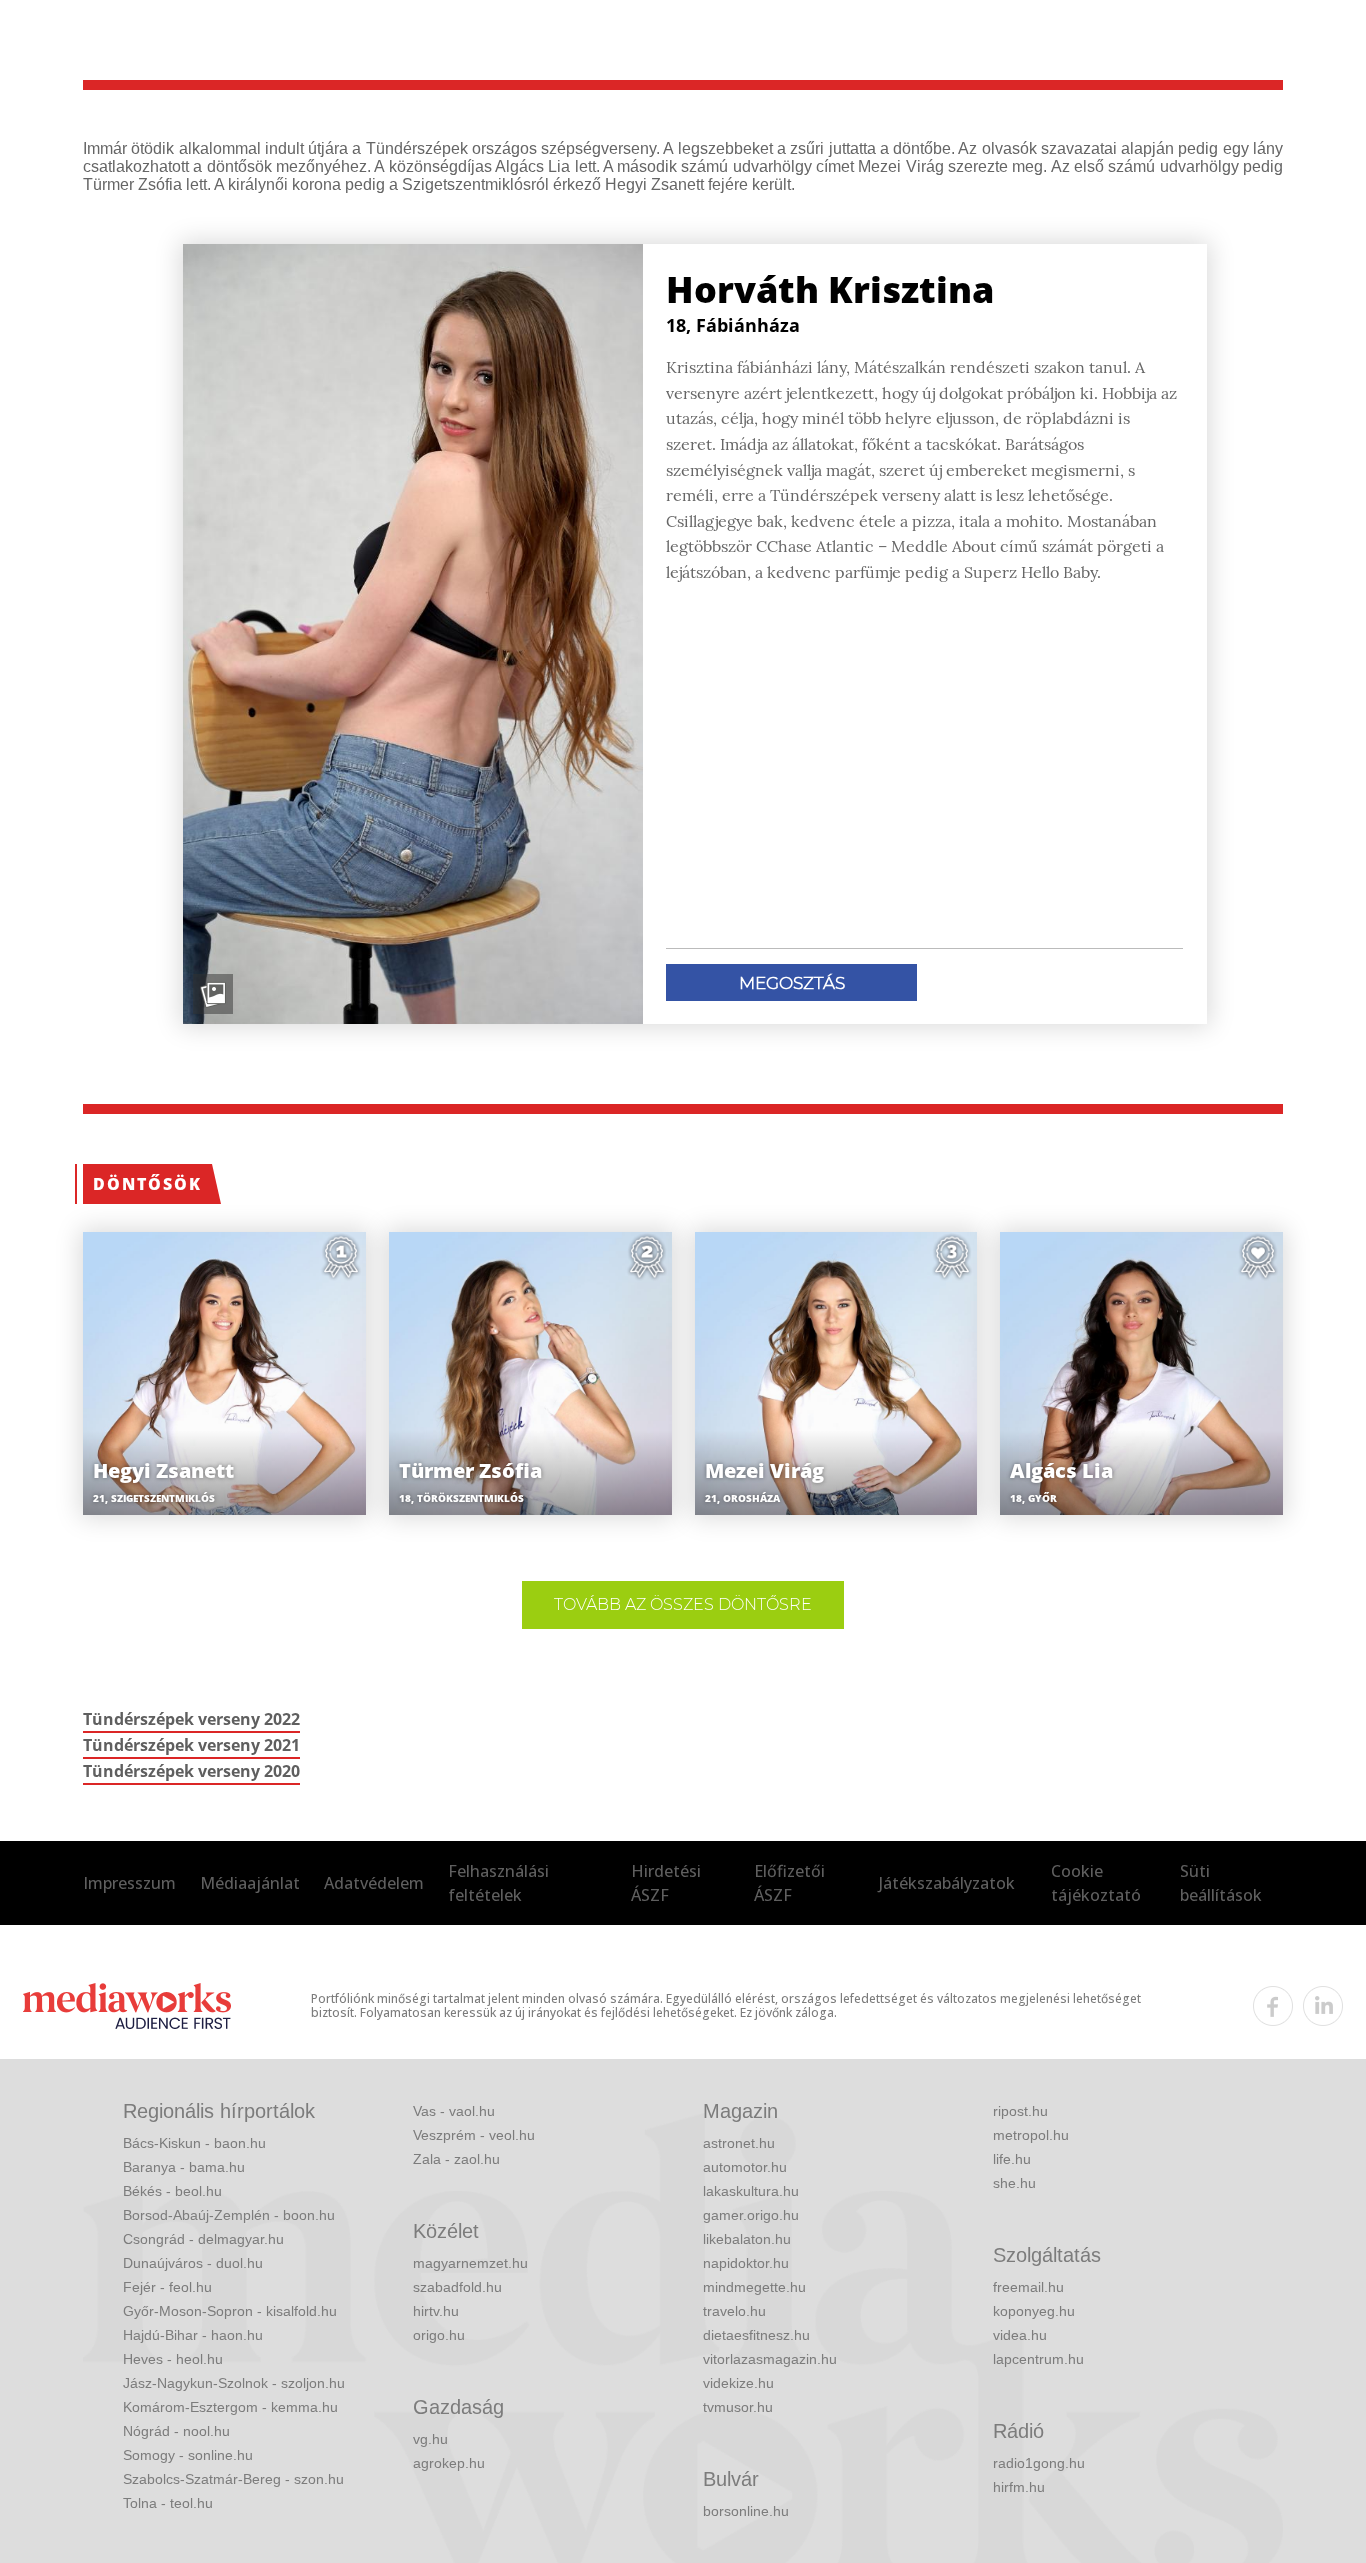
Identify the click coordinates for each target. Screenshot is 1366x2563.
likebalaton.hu (747, 2239)
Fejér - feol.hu (167, 2287)
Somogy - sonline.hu (188, 2455)
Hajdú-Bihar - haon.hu (193, 2335)
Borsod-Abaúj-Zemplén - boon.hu (229, 2215)
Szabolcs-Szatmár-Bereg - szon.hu (233, 2479)
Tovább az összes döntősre (683, 1604)
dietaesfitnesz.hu (756, 2335)
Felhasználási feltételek (498, 1883)
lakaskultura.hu (751, 2191)
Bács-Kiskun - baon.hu (194, 2143)
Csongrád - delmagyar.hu (203, 2239)
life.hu (1012, 2159)
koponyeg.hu (1034, 2311)
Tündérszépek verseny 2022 (191, 1719)
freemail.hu (1028, 2287)
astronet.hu (739, 2143)
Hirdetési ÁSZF (666, 1883)
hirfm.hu (1019, 2487)
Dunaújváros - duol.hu (193, 2263)
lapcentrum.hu (1038, 2359)
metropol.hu (1031, 2135)
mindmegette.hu (754, 2287)
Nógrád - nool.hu (176, 2431)
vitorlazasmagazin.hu (770, 2359)
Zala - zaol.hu (456, 2159)
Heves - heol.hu (173, 2359)
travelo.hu (734, 2311)
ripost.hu (1020, 2111)
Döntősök (147, 1184)
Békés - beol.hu (172, 2191)
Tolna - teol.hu (168, 2503)
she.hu (1014, 2183)
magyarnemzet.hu (470, 2263)
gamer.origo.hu (751, 2215)
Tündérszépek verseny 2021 (191, 1745)
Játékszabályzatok (947, 1883)
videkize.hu (738, 2383)
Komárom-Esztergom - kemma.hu (230, 2407)
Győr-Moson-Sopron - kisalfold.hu (230, 2311)
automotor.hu (745, 2167)
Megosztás (792, 983)
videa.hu (1020, 2335)
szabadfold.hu (457, 2287)
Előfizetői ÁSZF (789, 1883)
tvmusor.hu (738, 2407)
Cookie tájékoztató (1096, 1883)
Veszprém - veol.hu (474, 2135)
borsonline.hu (746, 2511)
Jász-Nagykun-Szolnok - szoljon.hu (234, 2383)
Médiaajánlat (250, 1883)
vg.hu (430, 2439)
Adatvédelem (374, 1883)
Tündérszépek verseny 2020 (191, 1771)
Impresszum (129, 1883)
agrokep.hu (449, 2463)
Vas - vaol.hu (454, 2111)
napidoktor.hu (746, 2263)
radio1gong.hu (1039, 2463)
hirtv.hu (436, 2311)
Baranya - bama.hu (184, 2167)
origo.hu (439, 2335)
